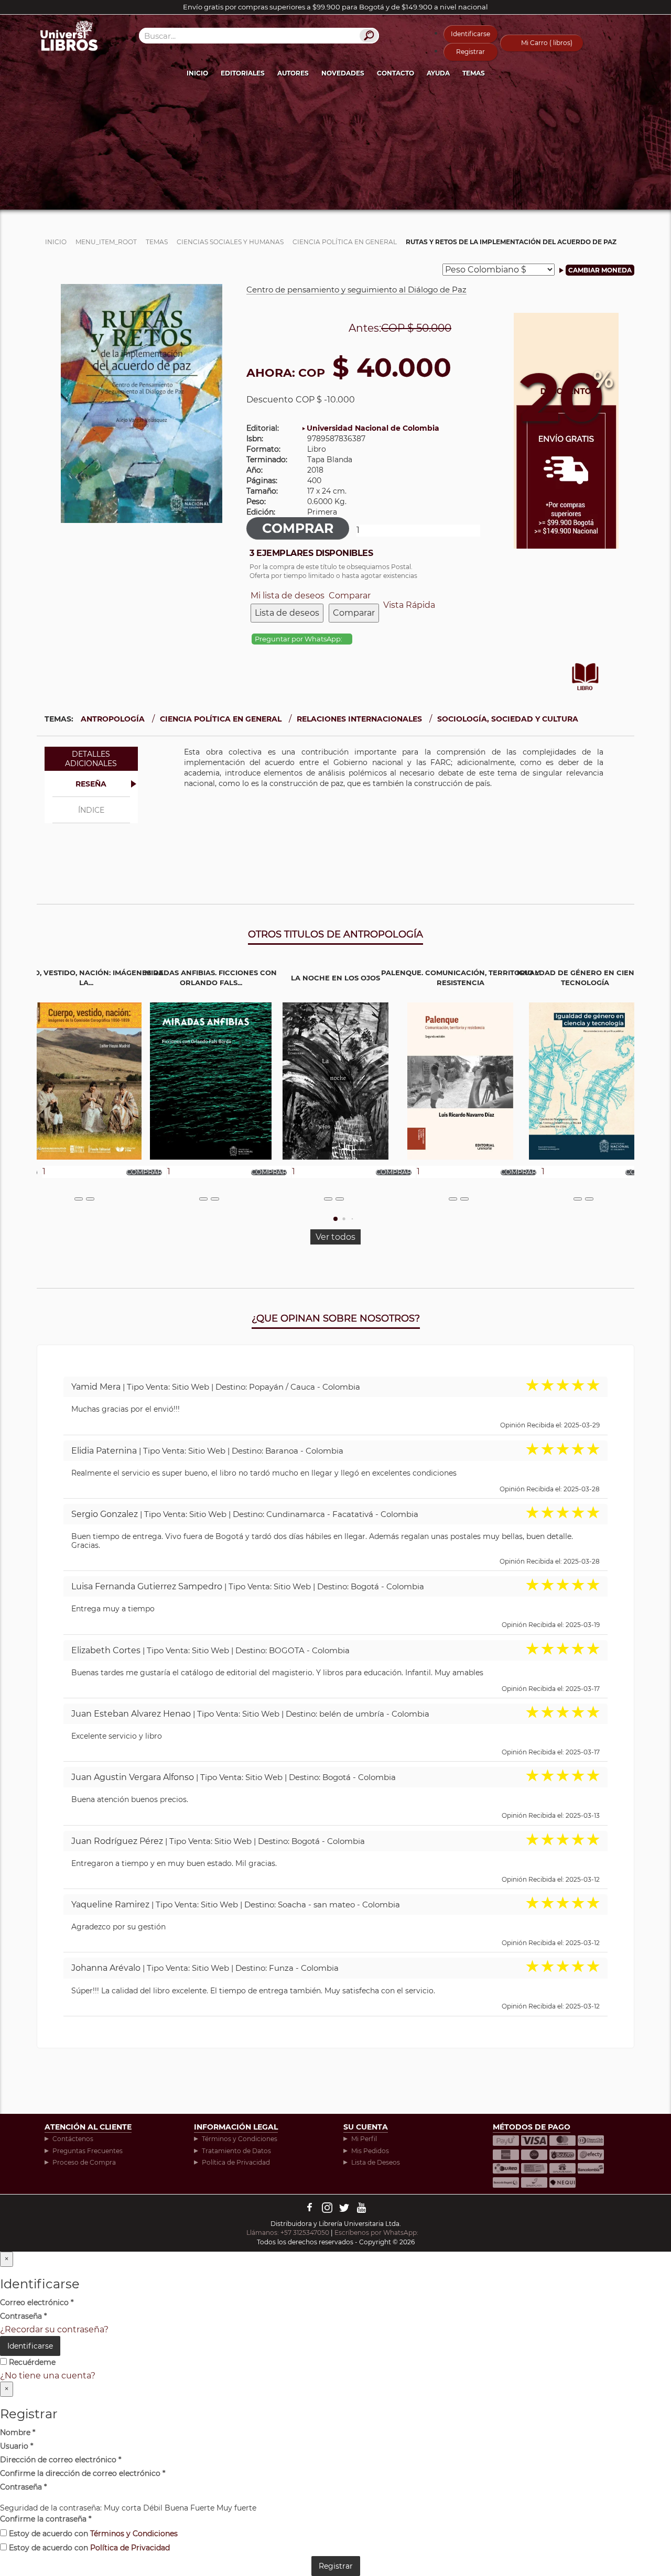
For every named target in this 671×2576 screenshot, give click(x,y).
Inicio (197, 73)
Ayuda (438, 73)
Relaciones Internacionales (359, 719)
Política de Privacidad (236, 2162)
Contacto (396, 73)
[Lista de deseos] (79, 1199)
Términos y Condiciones (240, 2139)
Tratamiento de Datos (236, 2151)
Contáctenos (73, 2139)
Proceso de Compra (84, 2162)
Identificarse (470, 34)
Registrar (470, 52)
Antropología (113, 719)
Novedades (343, 73)
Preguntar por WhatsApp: (299, 639)
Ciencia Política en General (221, 719)
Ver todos (335, 1237)
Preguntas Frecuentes (88, 2151)
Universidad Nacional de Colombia (373, 428)
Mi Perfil (364, 2139)
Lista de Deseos (376, 2162)
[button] (335, 1219)
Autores (293, 73)
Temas (474, 73)
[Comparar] (90, 1199)
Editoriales (243, 73)
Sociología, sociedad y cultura (508, 719)
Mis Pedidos (370, 2151)
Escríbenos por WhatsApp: (377, 2233)
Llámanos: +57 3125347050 (288, 2233)
